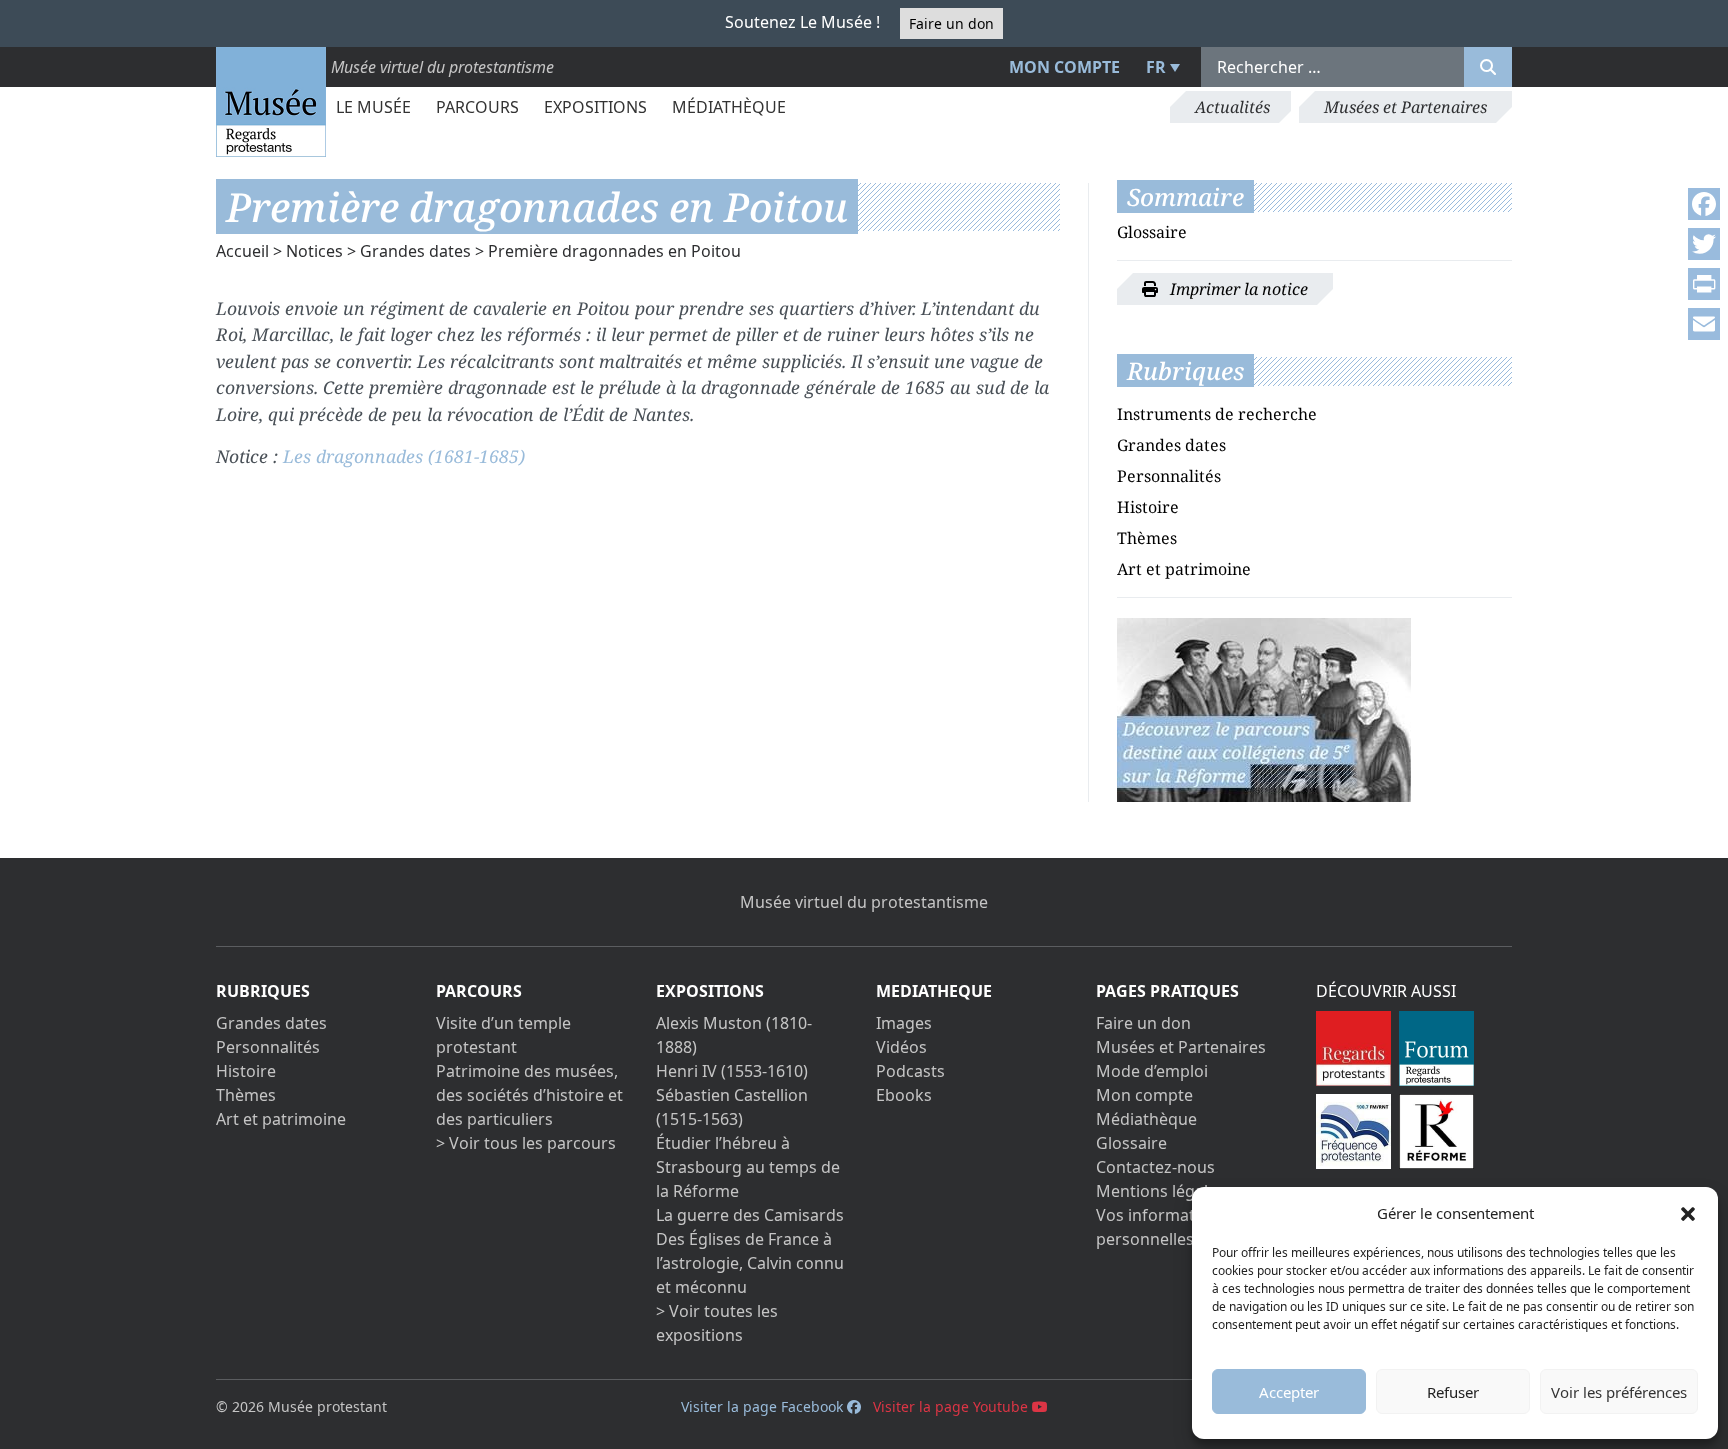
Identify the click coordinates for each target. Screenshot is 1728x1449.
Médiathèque (729, 107)
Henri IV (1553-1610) (732, 1071)
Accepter (1289, 1392)
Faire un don (951, 23)
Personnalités (1169, 476)
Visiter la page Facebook (764, 1406)
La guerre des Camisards (750, 1215)
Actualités (1232, 107)
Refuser (1453, 1392)
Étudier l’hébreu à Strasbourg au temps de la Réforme (748, 1167)
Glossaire (1152, 232)
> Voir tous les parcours (526, 1143)
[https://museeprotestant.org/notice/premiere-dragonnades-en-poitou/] (1264, 708)
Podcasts (910, 1071)
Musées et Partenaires (1405, 107)
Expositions (595, 107)
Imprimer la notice (1237, 289)
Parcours (477, 107)
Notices (314, 251)
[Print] (1704, 284)
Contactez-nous (1155, 1167)
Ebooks (904, 1095)
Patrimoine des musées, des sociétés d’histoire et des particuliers (529, 1095)
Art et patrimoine (1184, 569)
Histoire (1148, 507)
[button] (1688, 1213)
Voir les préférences (1619, 1392)
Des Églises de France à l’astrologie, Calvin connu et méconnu (750, 1263)
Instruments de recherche (1217, 414)
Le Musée (373, 107)
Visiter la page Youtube (952, 1406)
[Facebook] (1704, 204)
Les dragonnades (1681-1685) (404, 456)
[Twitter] (1704, 244)
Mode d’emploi (1152, 1071)
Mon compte (1064, 67)
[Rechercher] (1488, 67)
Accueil (242, 251)
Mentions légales (1160, 1191)
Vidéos (901, 1047)
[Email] (1704, 324)
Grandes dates (415, 251)
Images (904, 1023)
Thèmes (1147, 538)
